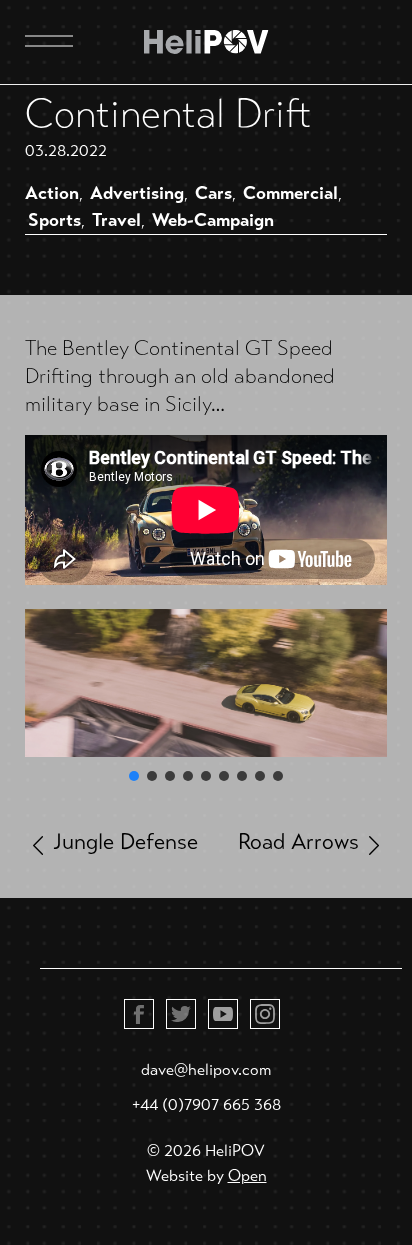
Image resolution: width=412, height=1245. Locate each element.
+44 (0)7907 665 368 (206, 1104)
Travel (116, 220)
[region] (206, 697)
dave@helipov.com (206, 1069)
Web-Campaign (213, 220)
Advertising (137, 193)
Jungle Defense (125, 841)
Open (247, 1175)
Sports (54, 220)
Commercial (290, 193)
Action (52, 193)
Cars (213, 193)
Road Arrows (298, 841)
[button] (134, 776)
